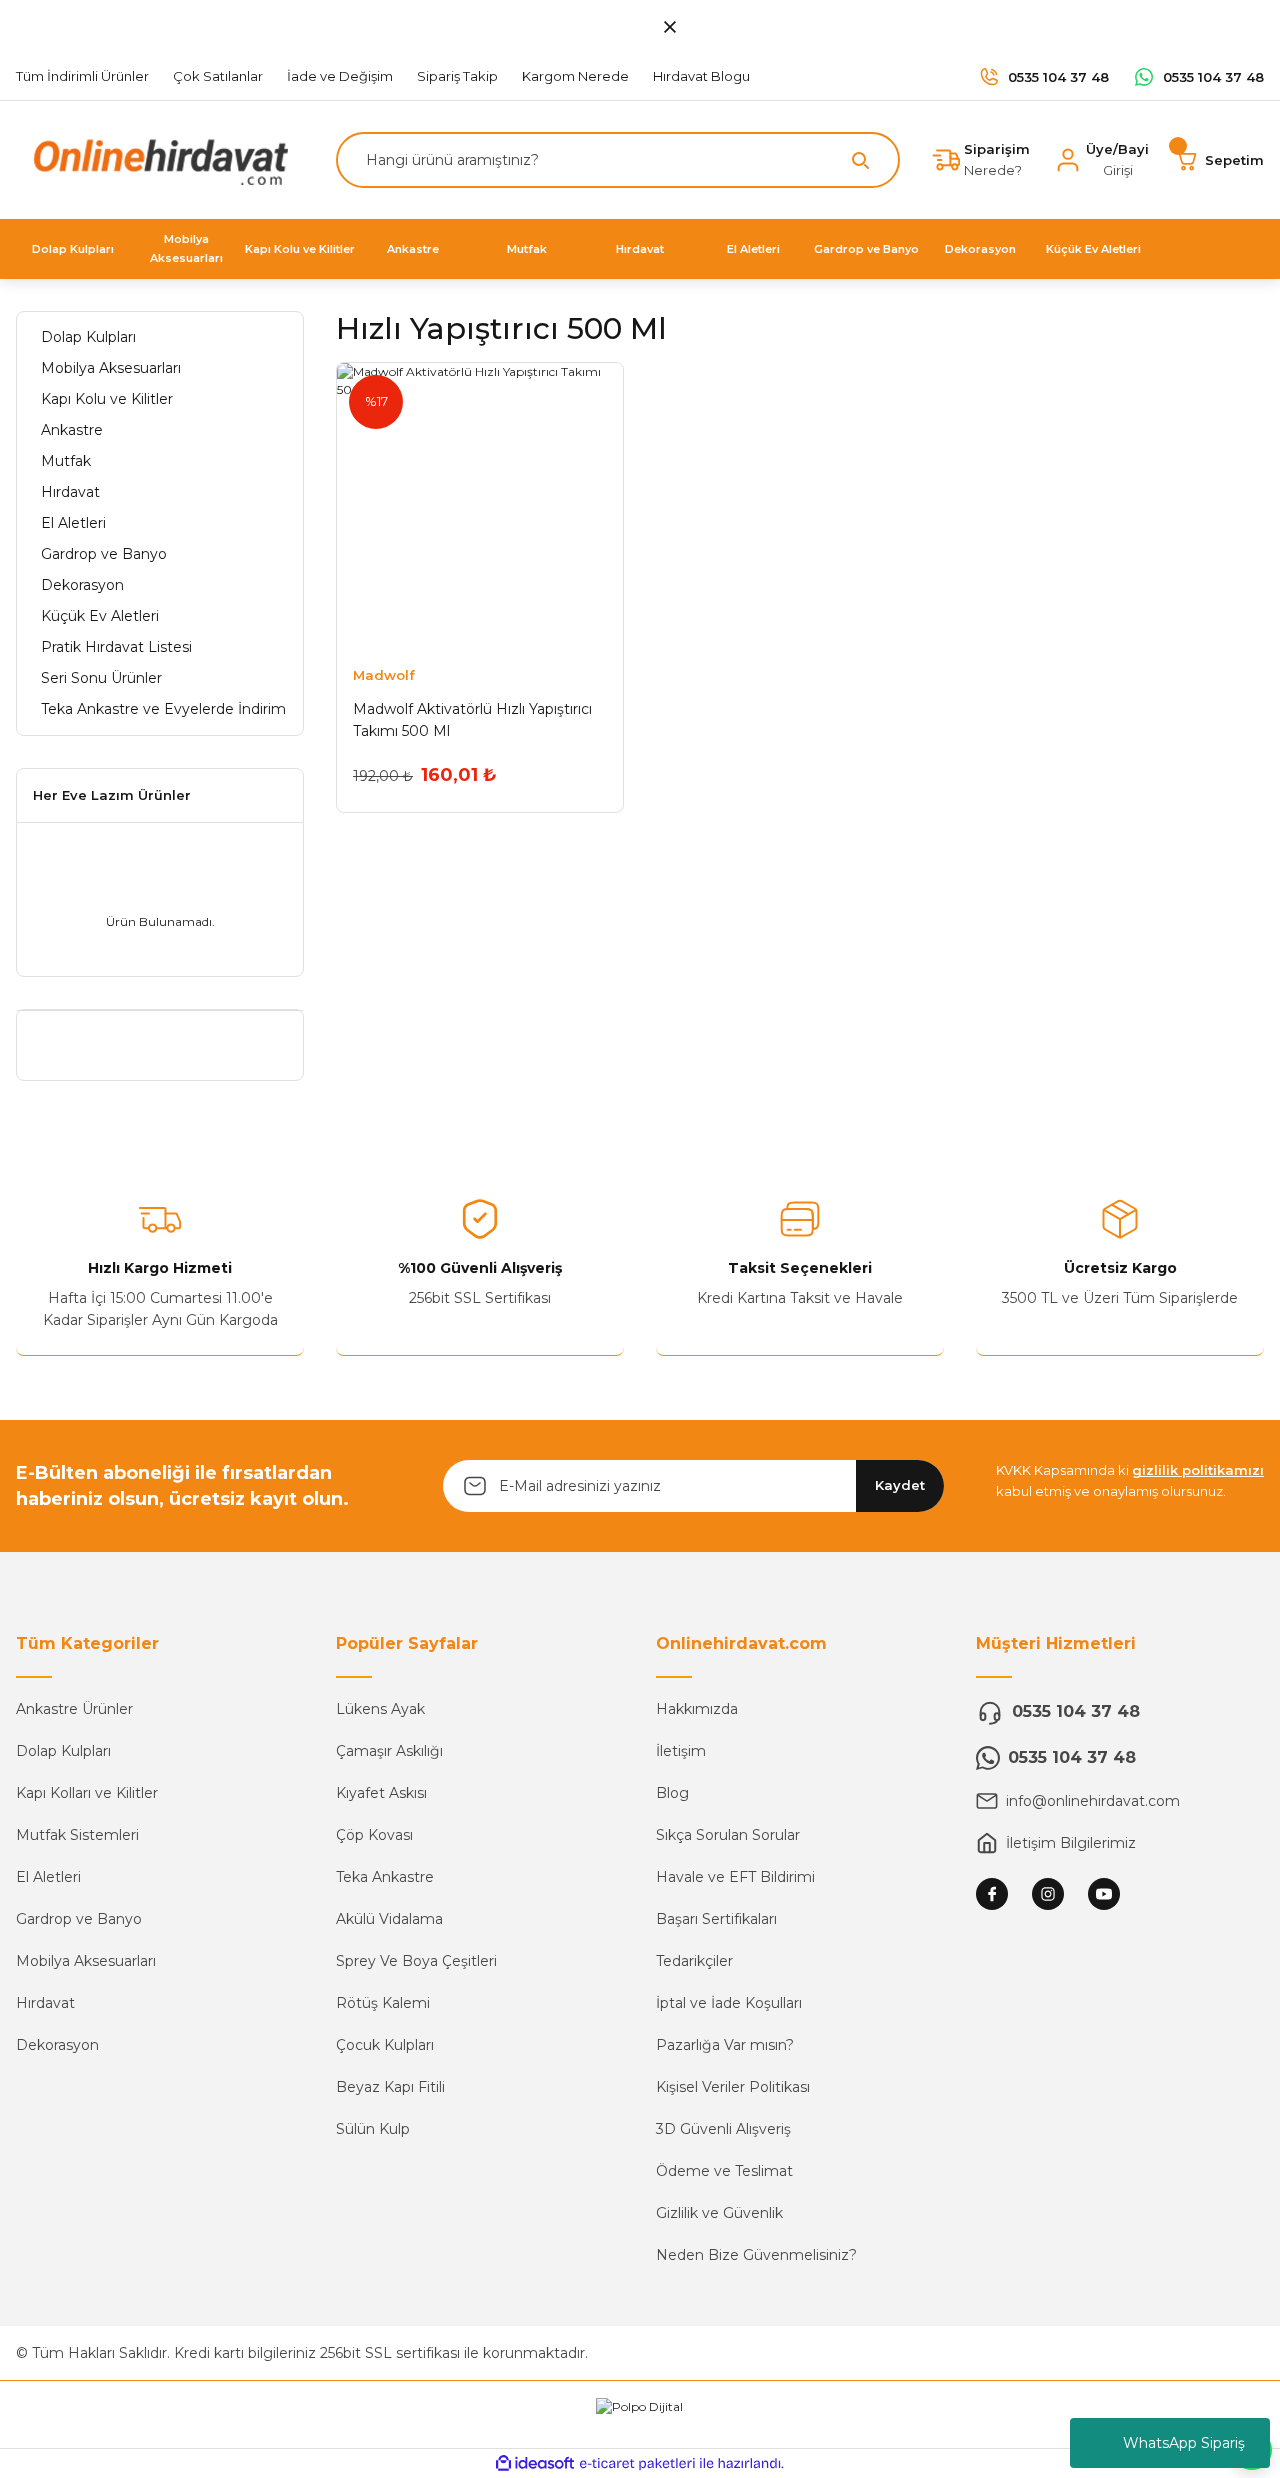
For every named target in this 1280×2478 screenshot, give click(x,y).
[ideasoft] (535, 2463)
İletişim (681, 1751)
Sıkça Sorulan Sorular (728, 1835)
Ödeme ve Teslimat (724, 2171)
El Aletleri (48, 1877)
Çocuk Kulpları (385, 2045)
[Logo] (156, 158)
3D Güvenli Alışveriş (723, 2129)
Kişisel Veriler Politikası (733, 2087)
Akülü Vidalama (389, 1919)
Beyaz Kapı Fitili (390, 2087)
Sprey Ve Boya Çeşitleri (416, 1961)
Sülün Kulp (373, 2129)
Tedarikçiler (694, 1961)
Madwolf (384, 675)
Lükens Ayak (380, 1709)
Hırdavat (45, 2003)
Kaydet (900, 1485)
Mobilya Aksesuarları (86, 1961)
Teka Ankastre (385, 1877)
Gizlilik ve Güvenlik (719, 2213)
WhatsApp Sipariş (1184, 2443)
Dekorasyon (57, 2045)
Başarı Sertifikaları (716, 1919)
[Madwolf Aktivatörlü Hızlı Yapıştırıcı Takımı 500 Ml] (480, 506)
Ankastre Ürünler (74, 1709)
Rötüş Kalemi (383, 2003)
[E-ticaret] (637, 2464)
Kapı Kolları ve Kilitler (87, 1793)
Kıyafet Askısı (381, 1793)
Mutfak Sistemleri (77, 1835)
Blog (672, 1793)
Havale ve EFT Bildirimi (735, 1877)
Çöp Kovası (374, 1835)
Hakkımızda (697, 1709)
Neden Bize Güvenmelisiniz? (756, 2255)
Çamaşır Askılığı (389, 1751)
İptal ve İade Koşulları (729, 2003)
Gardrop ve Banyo (79, 1919)
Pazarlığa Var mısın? (725, 2045)
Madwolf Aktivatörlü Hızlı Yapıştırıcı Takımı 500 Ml (472, 720)
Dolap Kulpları (63, 1751)
